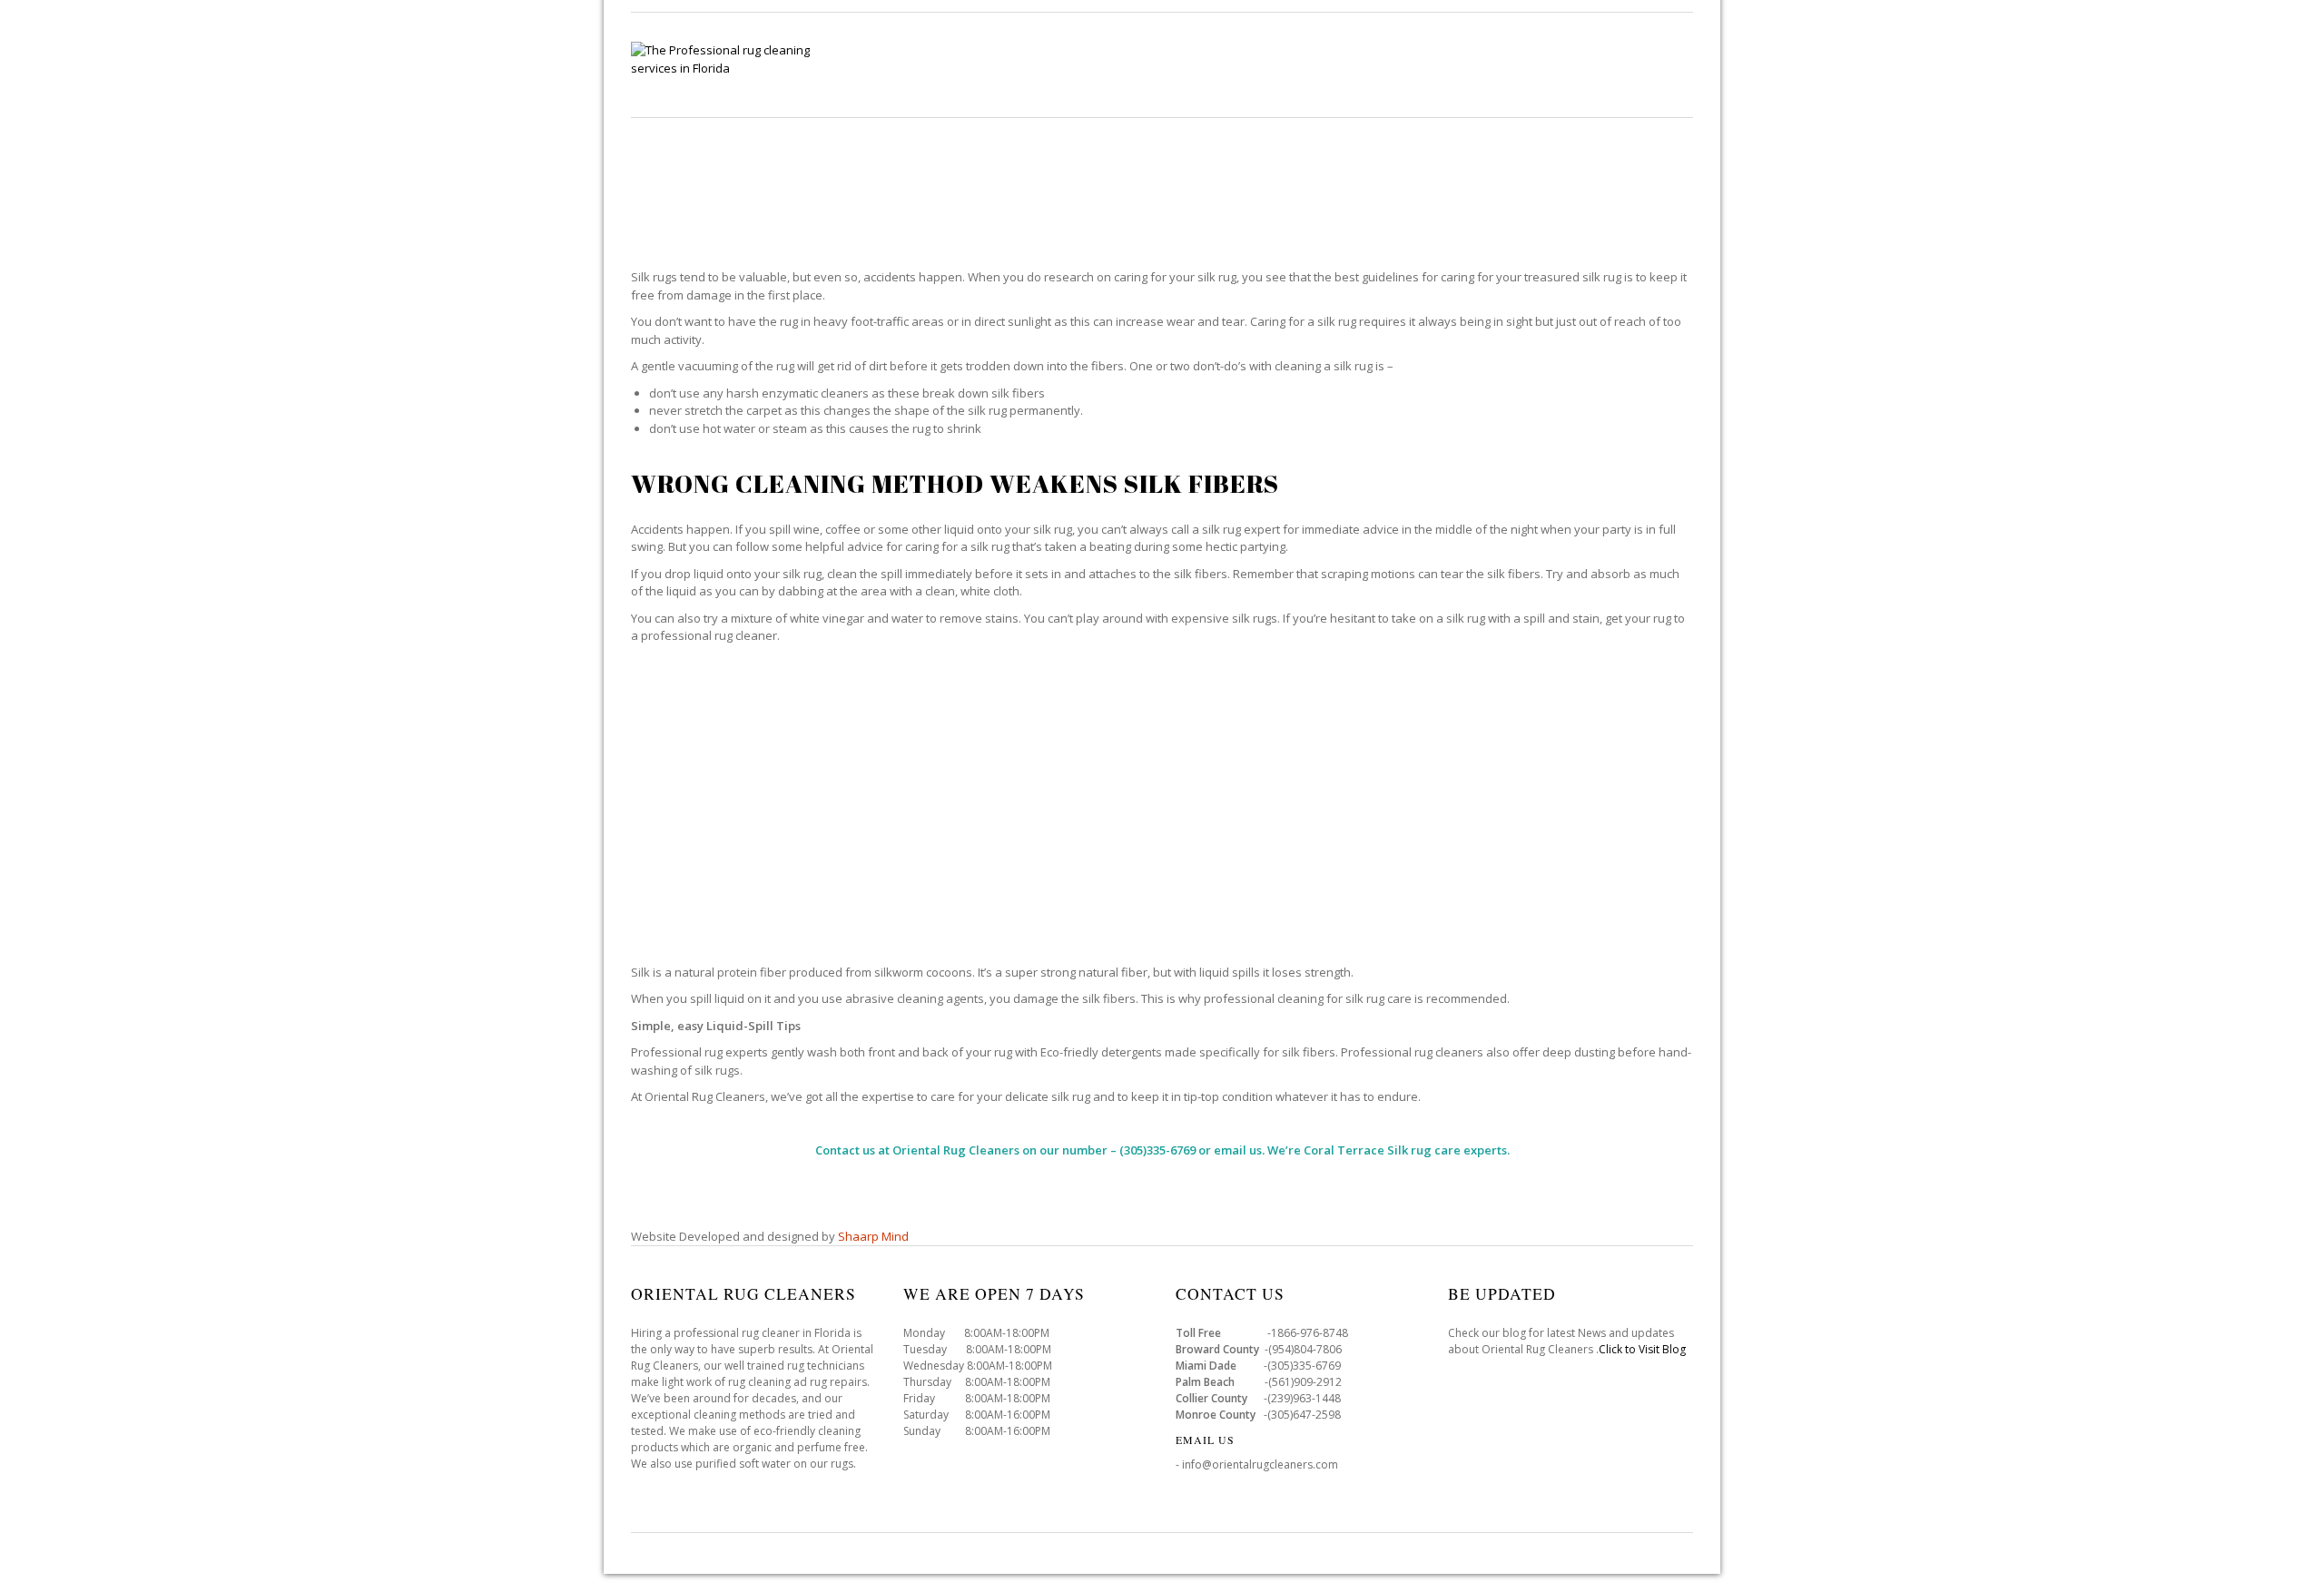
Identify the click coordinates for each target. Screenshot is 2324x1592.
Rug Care (1197, 64)
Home (991, 64)
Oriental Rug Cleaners (956, 1150)
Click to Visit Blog (1644, 1349)
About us (1659, 64)
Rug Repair (1296, 64)
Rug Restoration (1422, 64)
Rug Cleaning (1088, 64)
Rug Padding (1554, 64)
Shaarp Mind (873, 1236)
